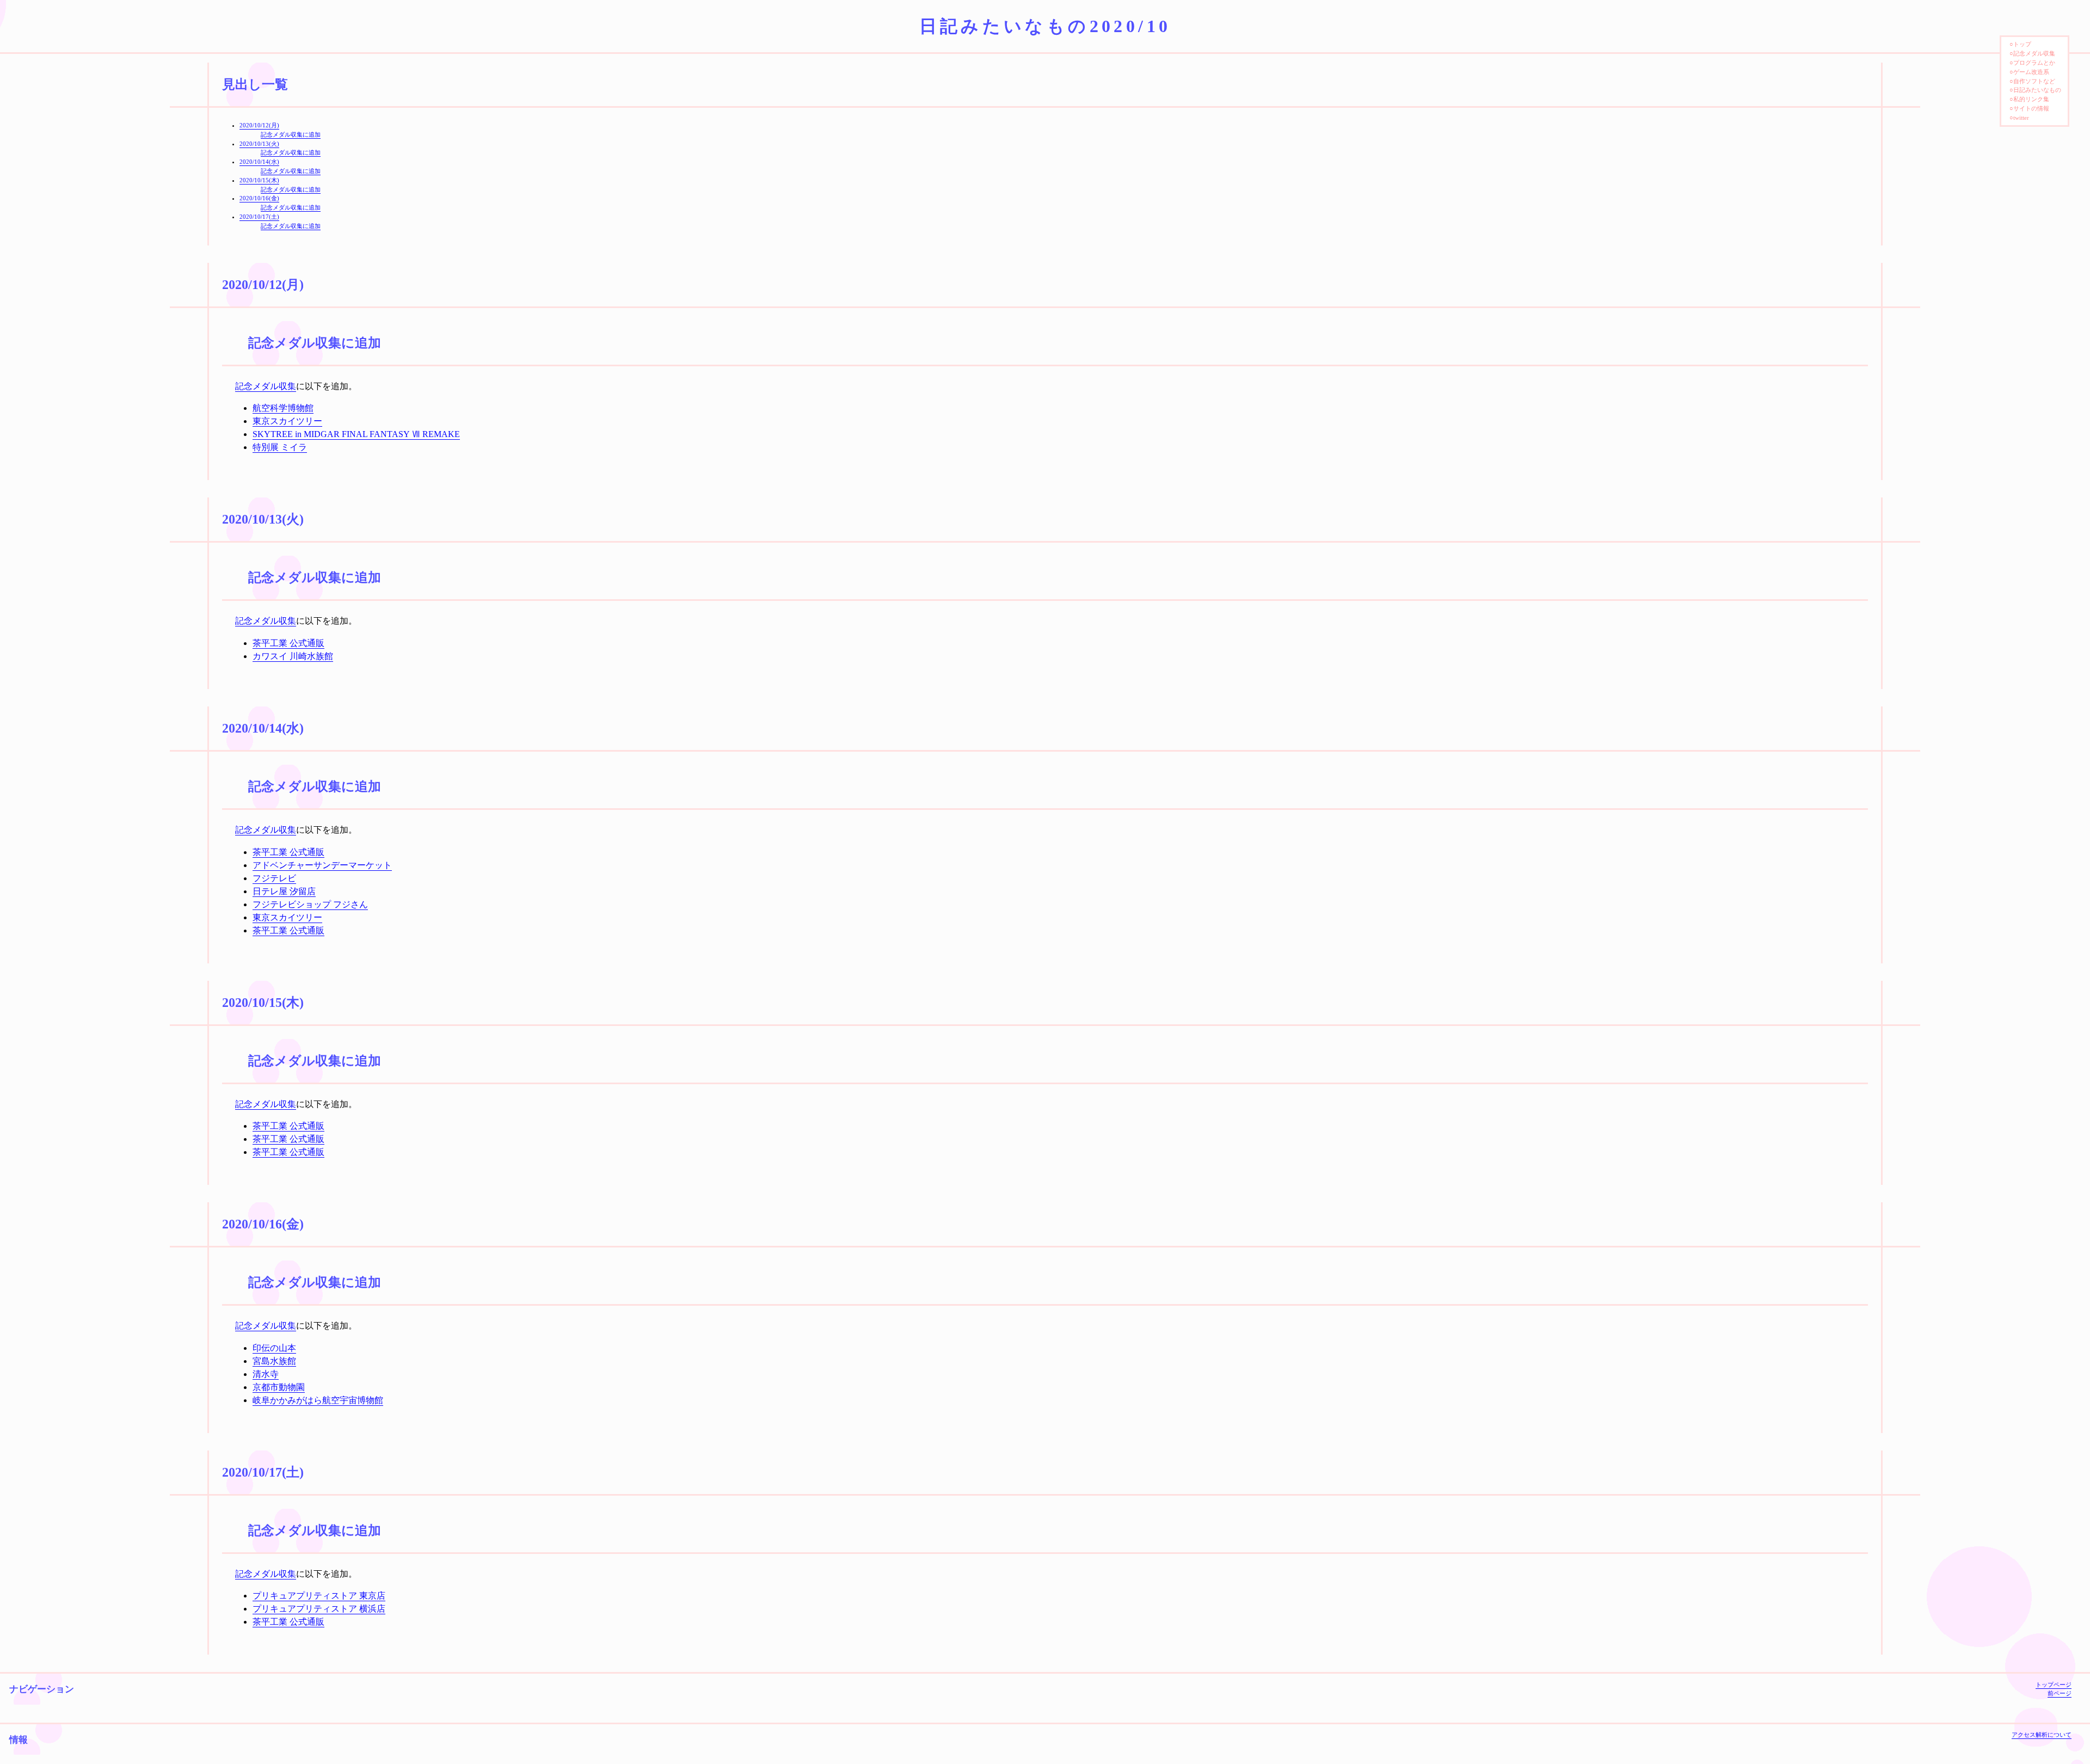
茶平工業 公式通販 (288, 643)
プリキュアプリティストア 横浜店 (319, 1609)
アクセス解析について (2042, 1735)
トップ (2022, 44)
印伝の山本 (274, 1348)
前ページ (2060, 1693)
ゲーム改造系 (2031, 72)
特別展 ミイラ (280, 447)
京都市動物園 (279, 1387)
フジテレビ (274, 878)
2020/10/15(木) (259, 180)
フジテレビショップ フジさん (310, 904)
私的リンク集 (2031, 99)
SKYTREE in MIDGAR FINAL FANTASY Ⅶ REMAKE (356, 434)
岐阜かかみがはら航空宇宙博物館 (318, 1400)
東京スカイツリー (287, 421)
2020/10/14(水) (259, 162)
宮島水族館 (274, 1361)
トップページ (2054, 1685)
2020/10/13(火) (259, 144)
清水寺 (266, 1374)
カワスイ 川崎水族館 (293, 656)
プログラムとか (2034, 63)
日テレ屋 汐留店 (284, 891)
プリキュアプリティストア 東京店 (319, 1596)
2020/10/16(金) (259, 198)
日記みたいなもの (2037, 90)
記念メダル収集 (266, 386)
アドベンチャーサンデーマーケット (322, 865)
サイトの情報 (2031, 108)
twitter (2021, 118)
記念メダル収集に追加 (291, 134)
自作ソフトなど (2034, 81)
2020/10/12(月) (259, 125)
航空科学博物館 (283, 408)
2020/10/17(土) (259, 217)
